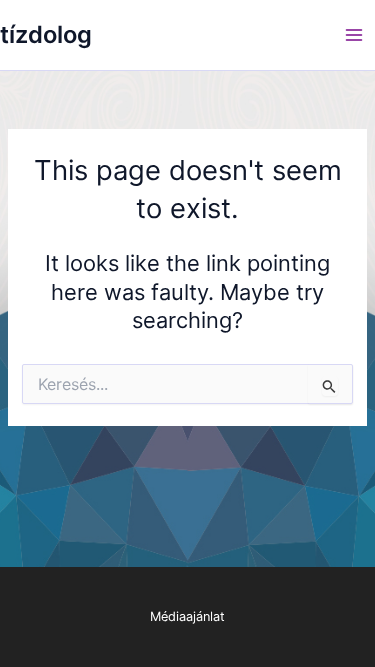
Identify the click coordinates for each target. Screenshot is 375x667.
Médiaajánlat (187, 616)
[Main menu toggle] (354, 35)
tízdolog (46, 34)
